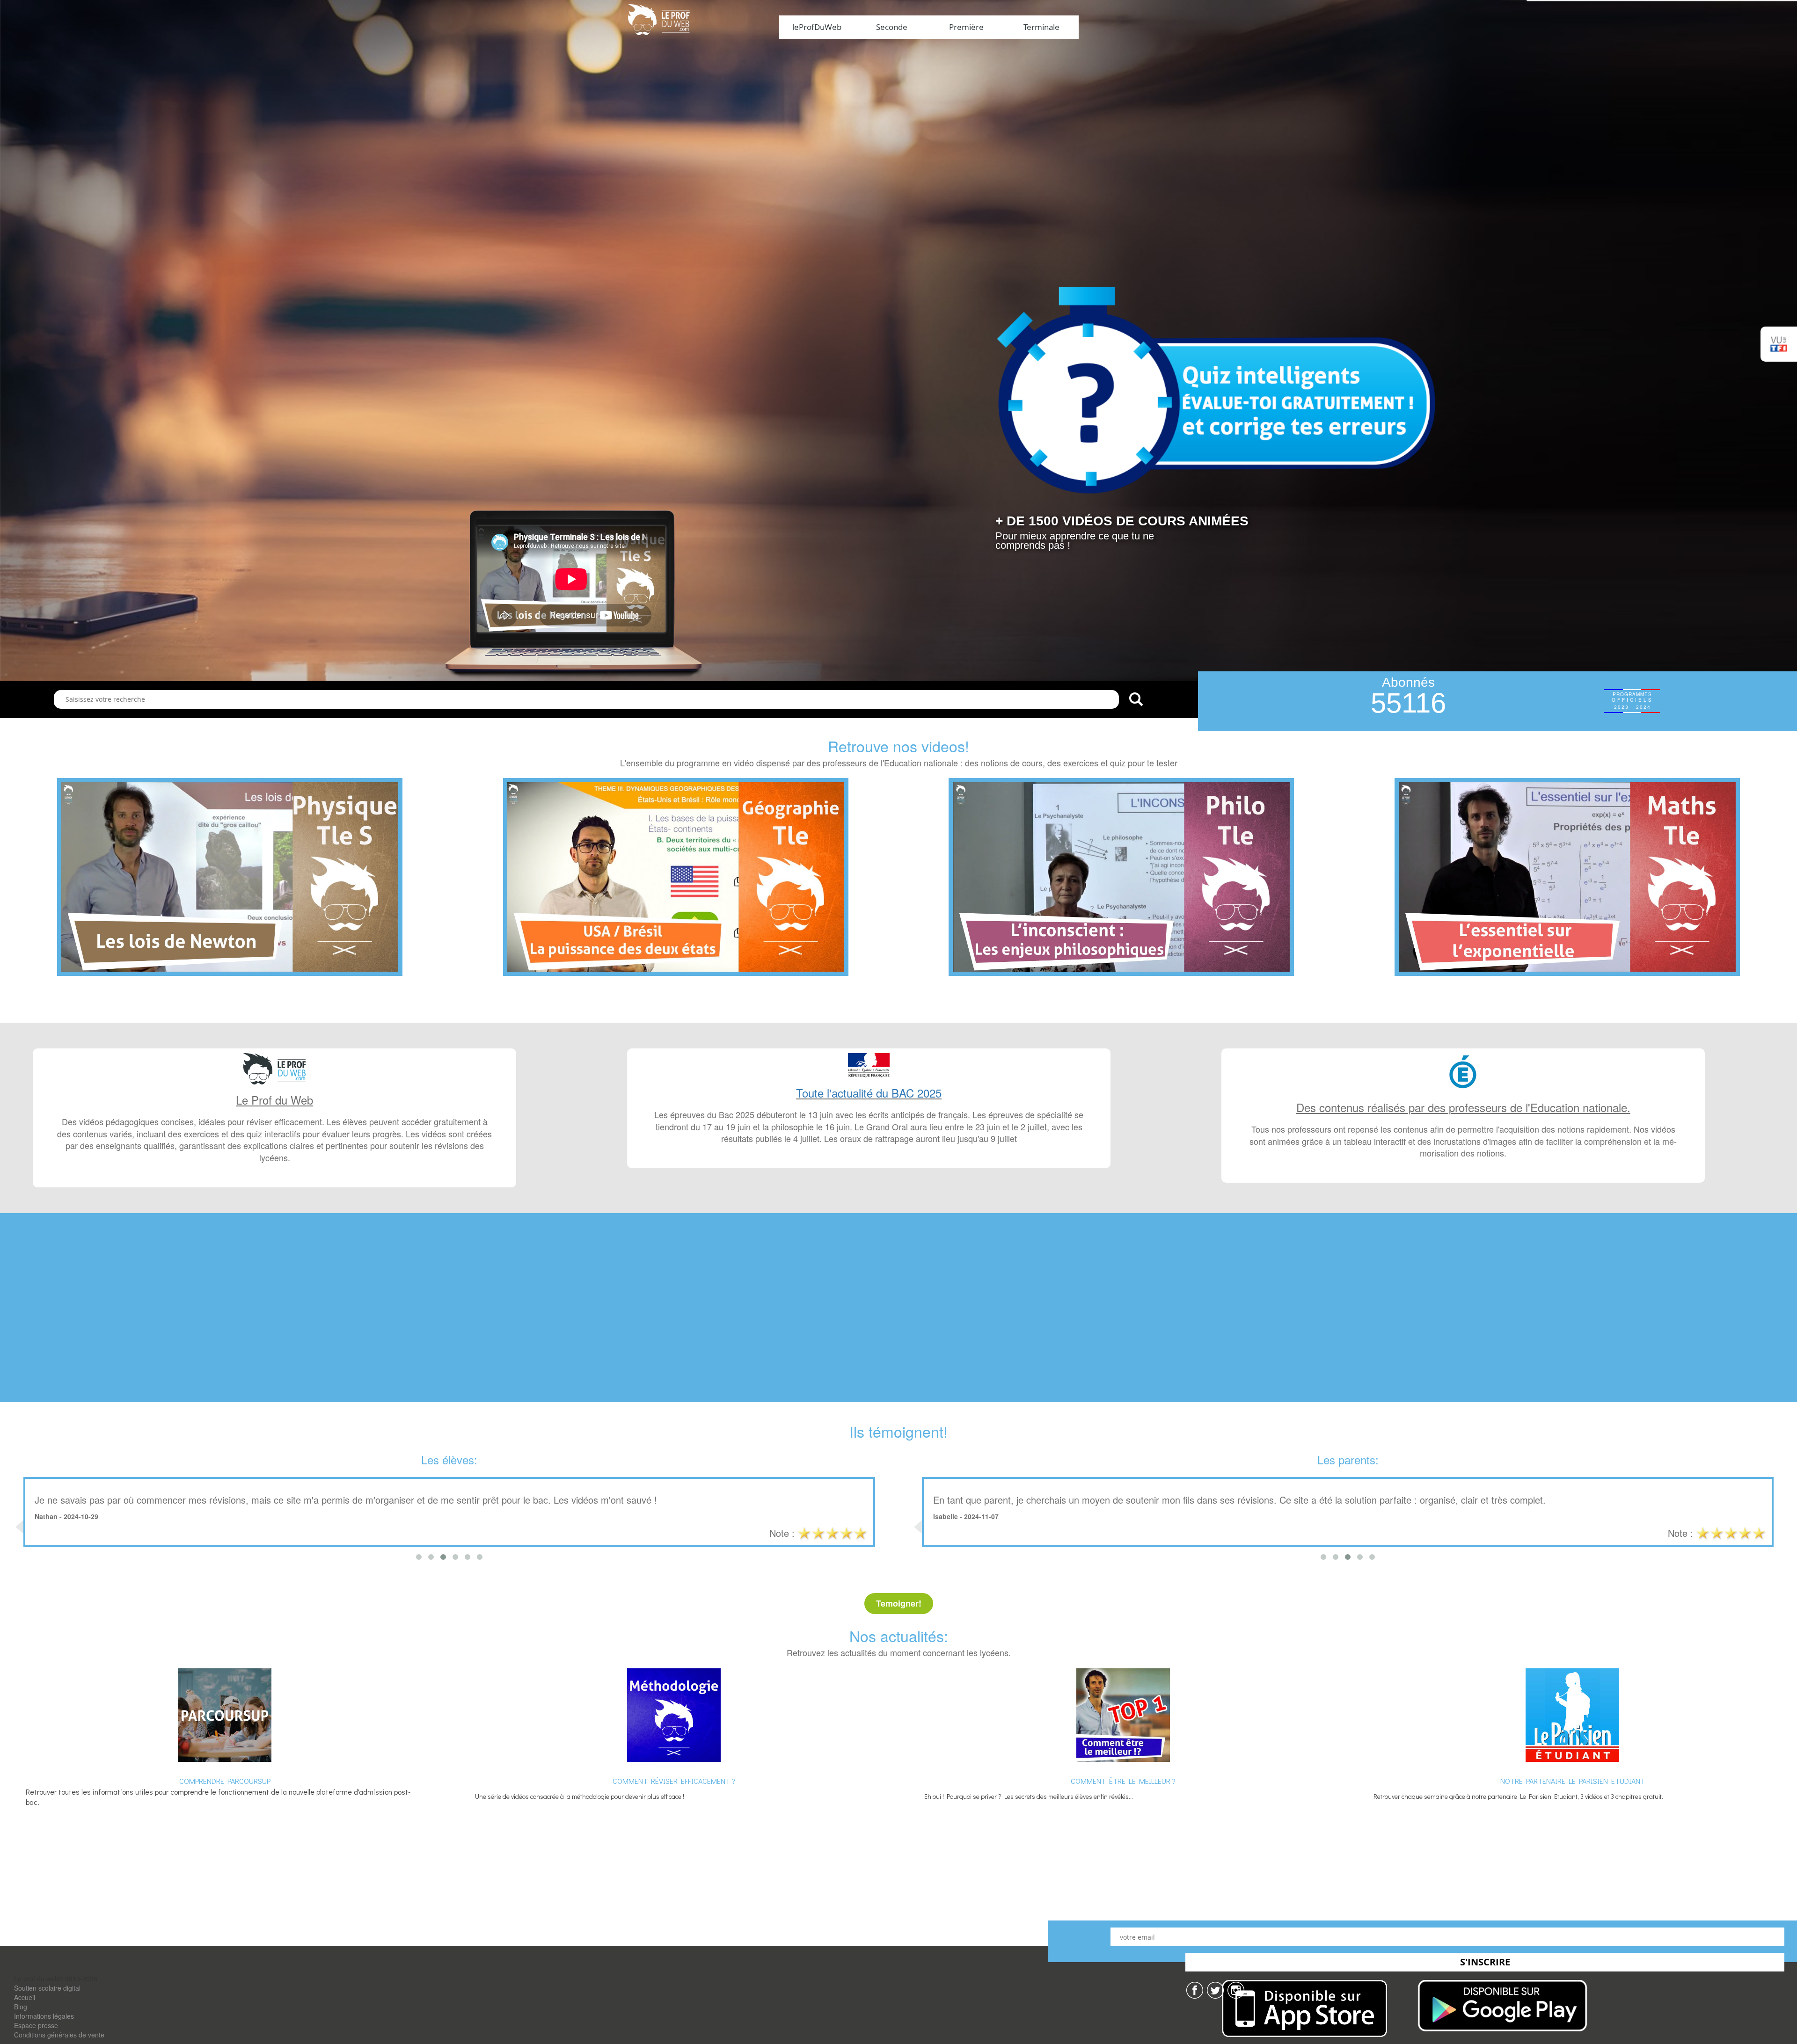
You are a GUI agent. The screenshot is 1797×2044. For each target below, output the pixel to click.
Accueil (25, 1997)
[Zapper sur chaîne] (1236, 1989)
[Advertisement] (898, 1318)
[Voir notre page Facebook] (1195, 1989)
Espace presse (36, 2025)
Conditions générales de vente (59, 2035)
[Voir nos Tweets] (1215, 1989)
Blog (21, 2007)
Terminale (1041, 27)
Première (966, 27)
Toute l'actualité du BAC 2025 (869, 1093)
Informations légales (44, 2016)
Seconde (892, 27)
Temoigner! (899, 1603)
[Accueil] (659, 19)
